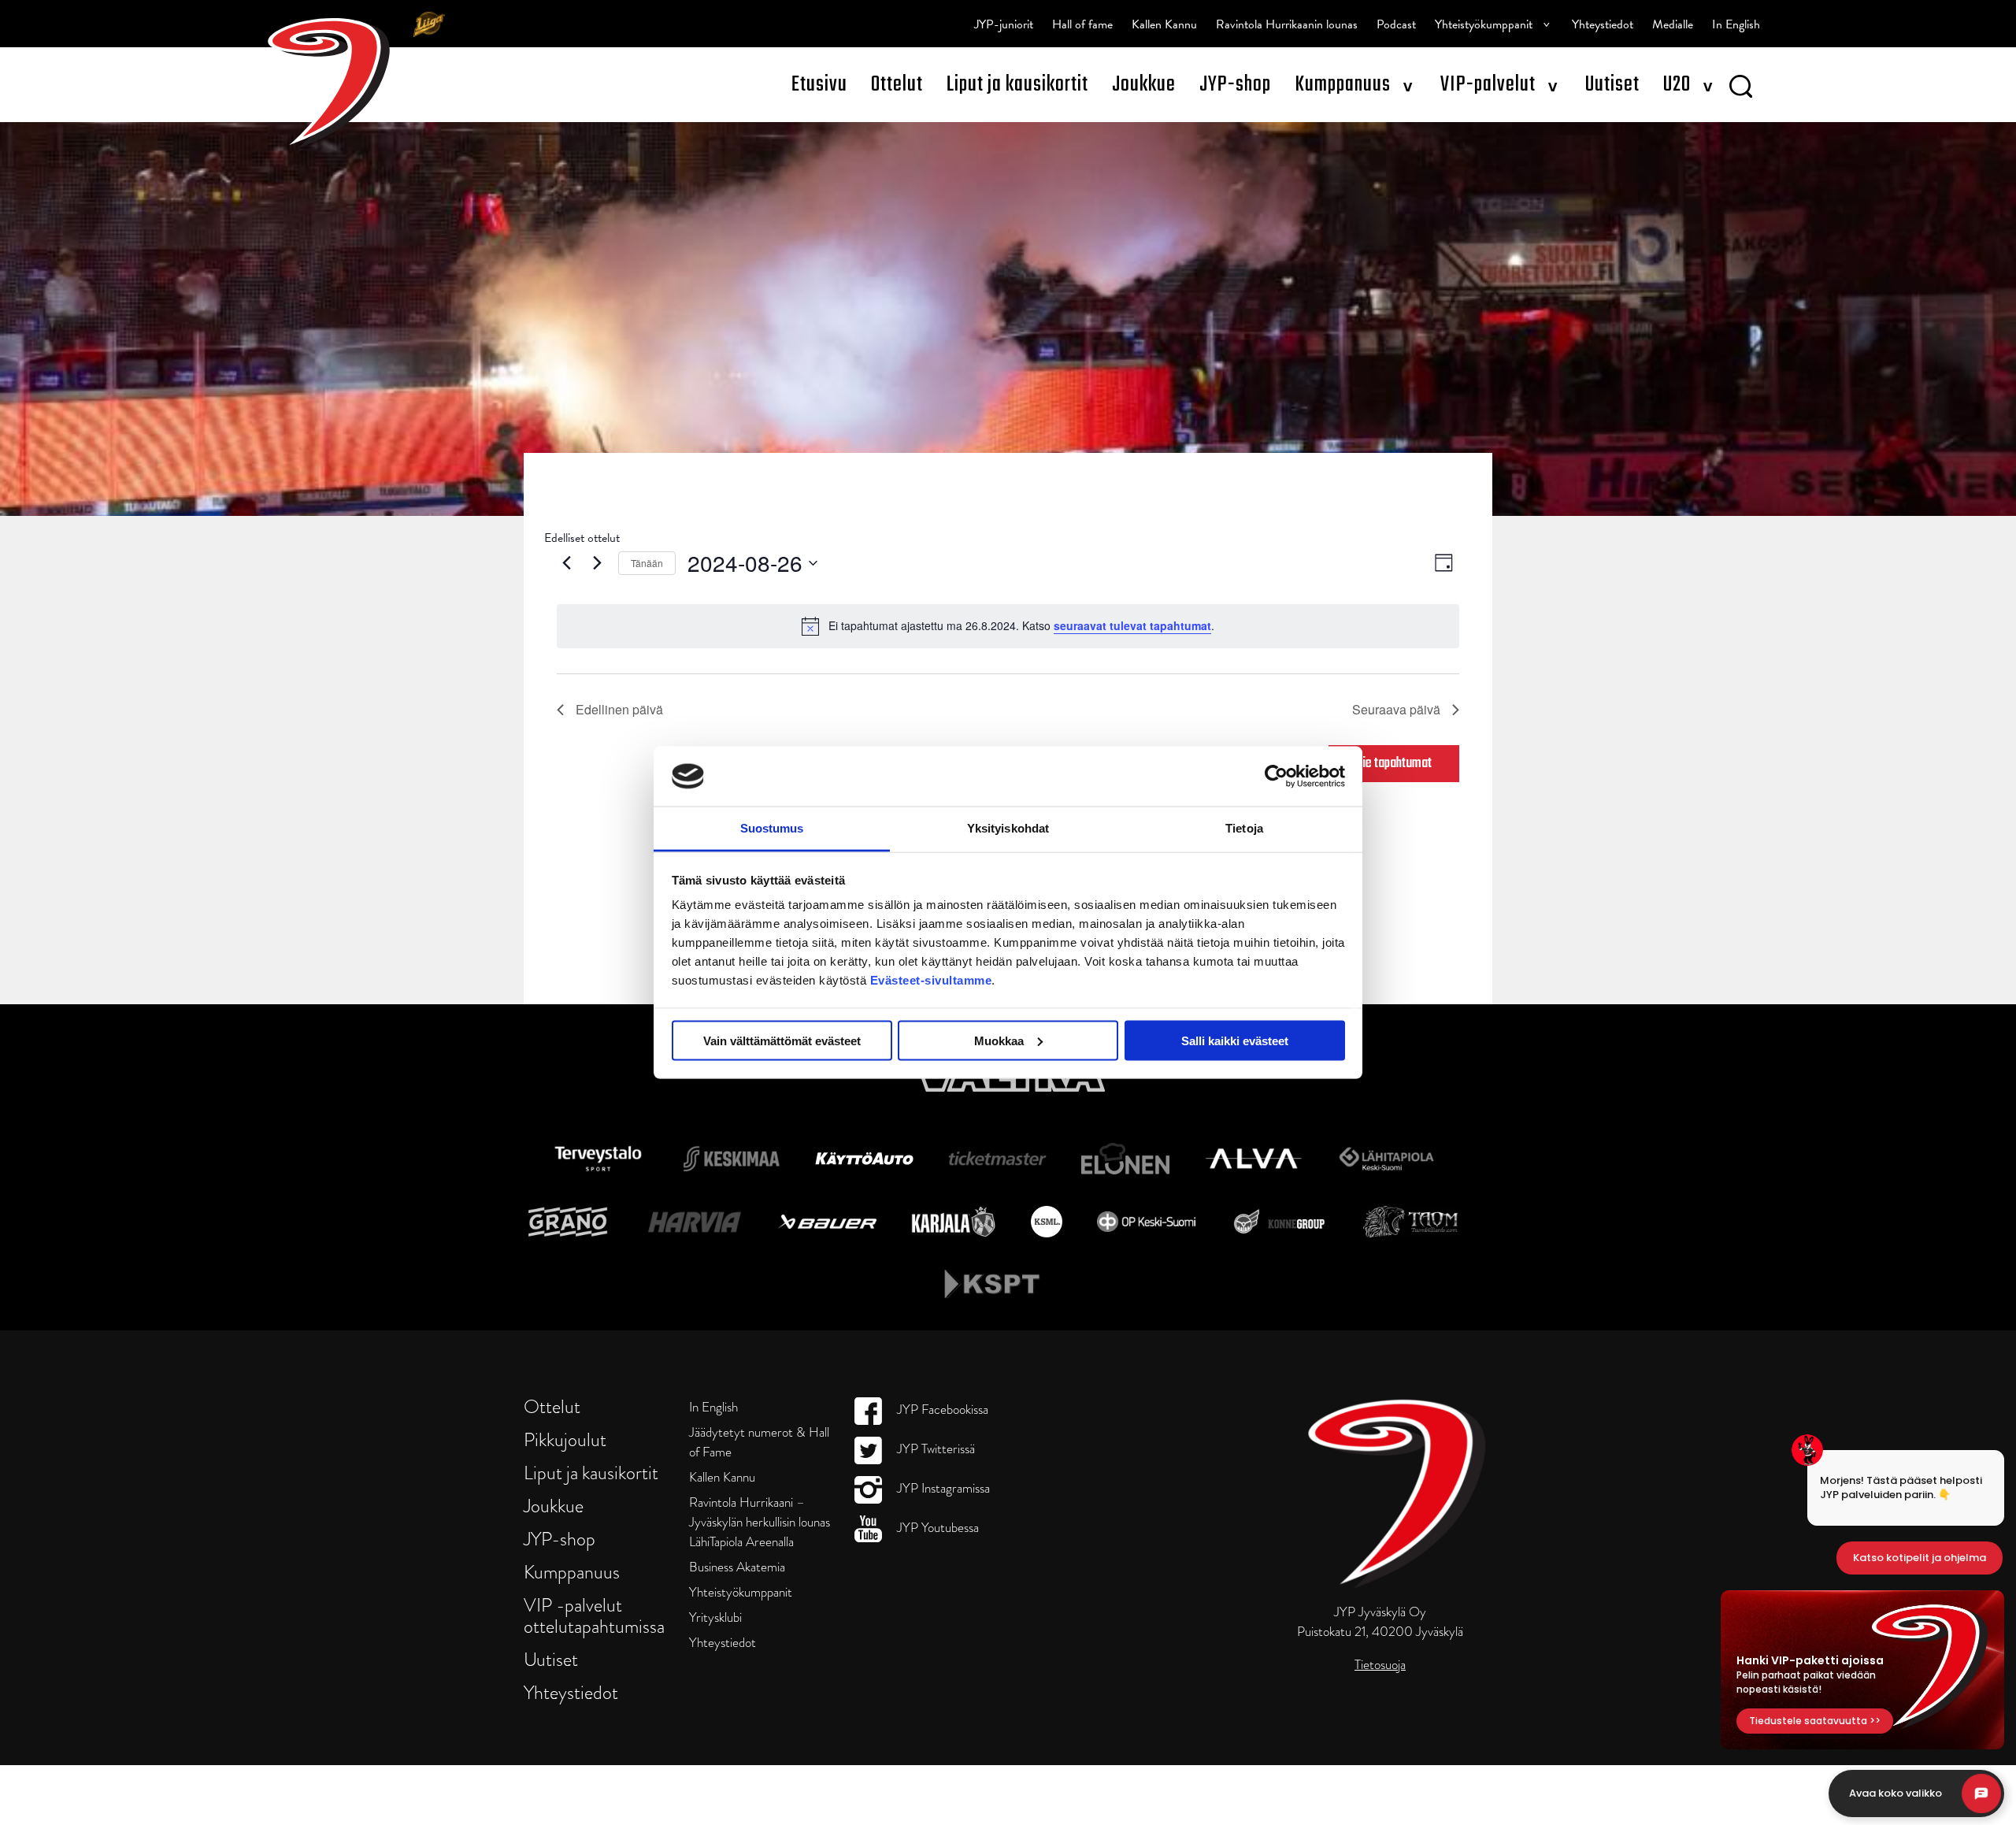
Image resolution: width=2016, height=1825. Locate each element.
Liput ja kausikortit (1017, 85)
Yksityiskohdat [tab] (1008, 828)
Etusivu (819, 85)
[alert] (1008, 626)
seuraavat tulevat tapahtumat (1132, 625)
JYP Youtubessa (936, 1528)
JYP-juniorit (1004, 24)
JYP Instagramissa (942, 1488)
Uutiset (1612, 85)
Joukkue (1144, 85)
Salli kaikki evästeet (1235, 1040)
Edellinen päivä (619, 709)
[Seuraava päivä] (597, 563)
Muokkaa (999, 1040)
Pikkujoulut (565, 1439)
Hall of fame (1082, 24)
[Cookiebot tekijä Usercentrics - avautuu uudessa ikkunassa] (1276, 776)
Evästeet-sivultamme (931, 980)
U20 (1677, 85)
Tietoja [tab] (1244, 828)
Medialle (1673, 24)
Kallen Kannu (1164, 24)
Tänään (647, 563)
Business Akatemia (737, 1567)
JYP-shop (1235, 85)
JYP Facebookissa (941, 1410)
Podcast (1396, 24)
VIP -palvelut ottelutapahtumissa (594, 1615)
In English (1736, 24)
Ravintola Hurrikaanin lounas (1287, 24)
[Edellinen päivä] (566, 563)
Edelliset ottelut (582, 538)
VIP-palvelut (1488, 85)
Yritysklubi (715, 1617)
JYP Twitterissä (934, 1449)
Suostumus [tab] (772, 828)
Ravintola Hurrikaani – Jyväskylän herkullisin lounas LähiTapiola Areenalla (760, 1522)
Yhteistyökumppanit (1484, 24)
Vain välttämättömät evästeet (782, 1040)
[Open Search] (1741, 89)
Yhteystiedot (1603, 24)
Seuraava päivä (1396, 709)
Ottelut (897, 85)
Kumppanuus (1343, 85)
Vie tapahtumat (1394, 764)
